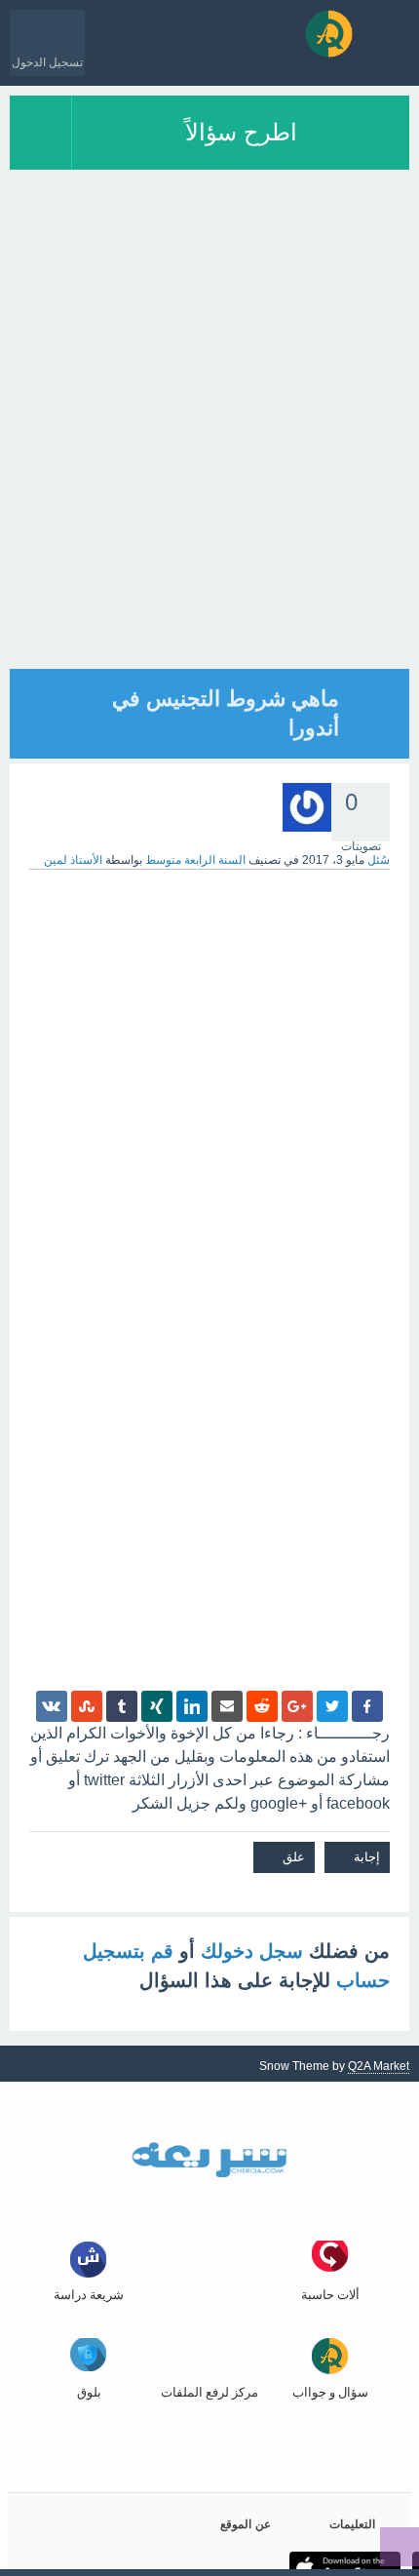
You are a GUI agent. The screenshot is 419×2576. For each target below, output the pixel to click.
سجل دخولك (252, 1951)
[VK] (52, 1706)
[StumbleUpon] (87, 1706)
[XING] (157, 1706)
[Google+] (297, 1706)
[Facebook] (367, 1706)
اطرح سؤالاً (241, 132)
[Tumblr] (122, 1706)
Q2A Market (379, 2066)
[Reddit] (262, 1706)
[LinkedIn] (192, 1706)
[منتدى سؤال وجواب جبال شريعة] (329, 34)
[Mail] (227, 1706)
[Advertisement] (209, 459)
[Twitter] (332, 1706)
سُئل (379, 860)
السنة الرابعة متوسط (195, 860)
